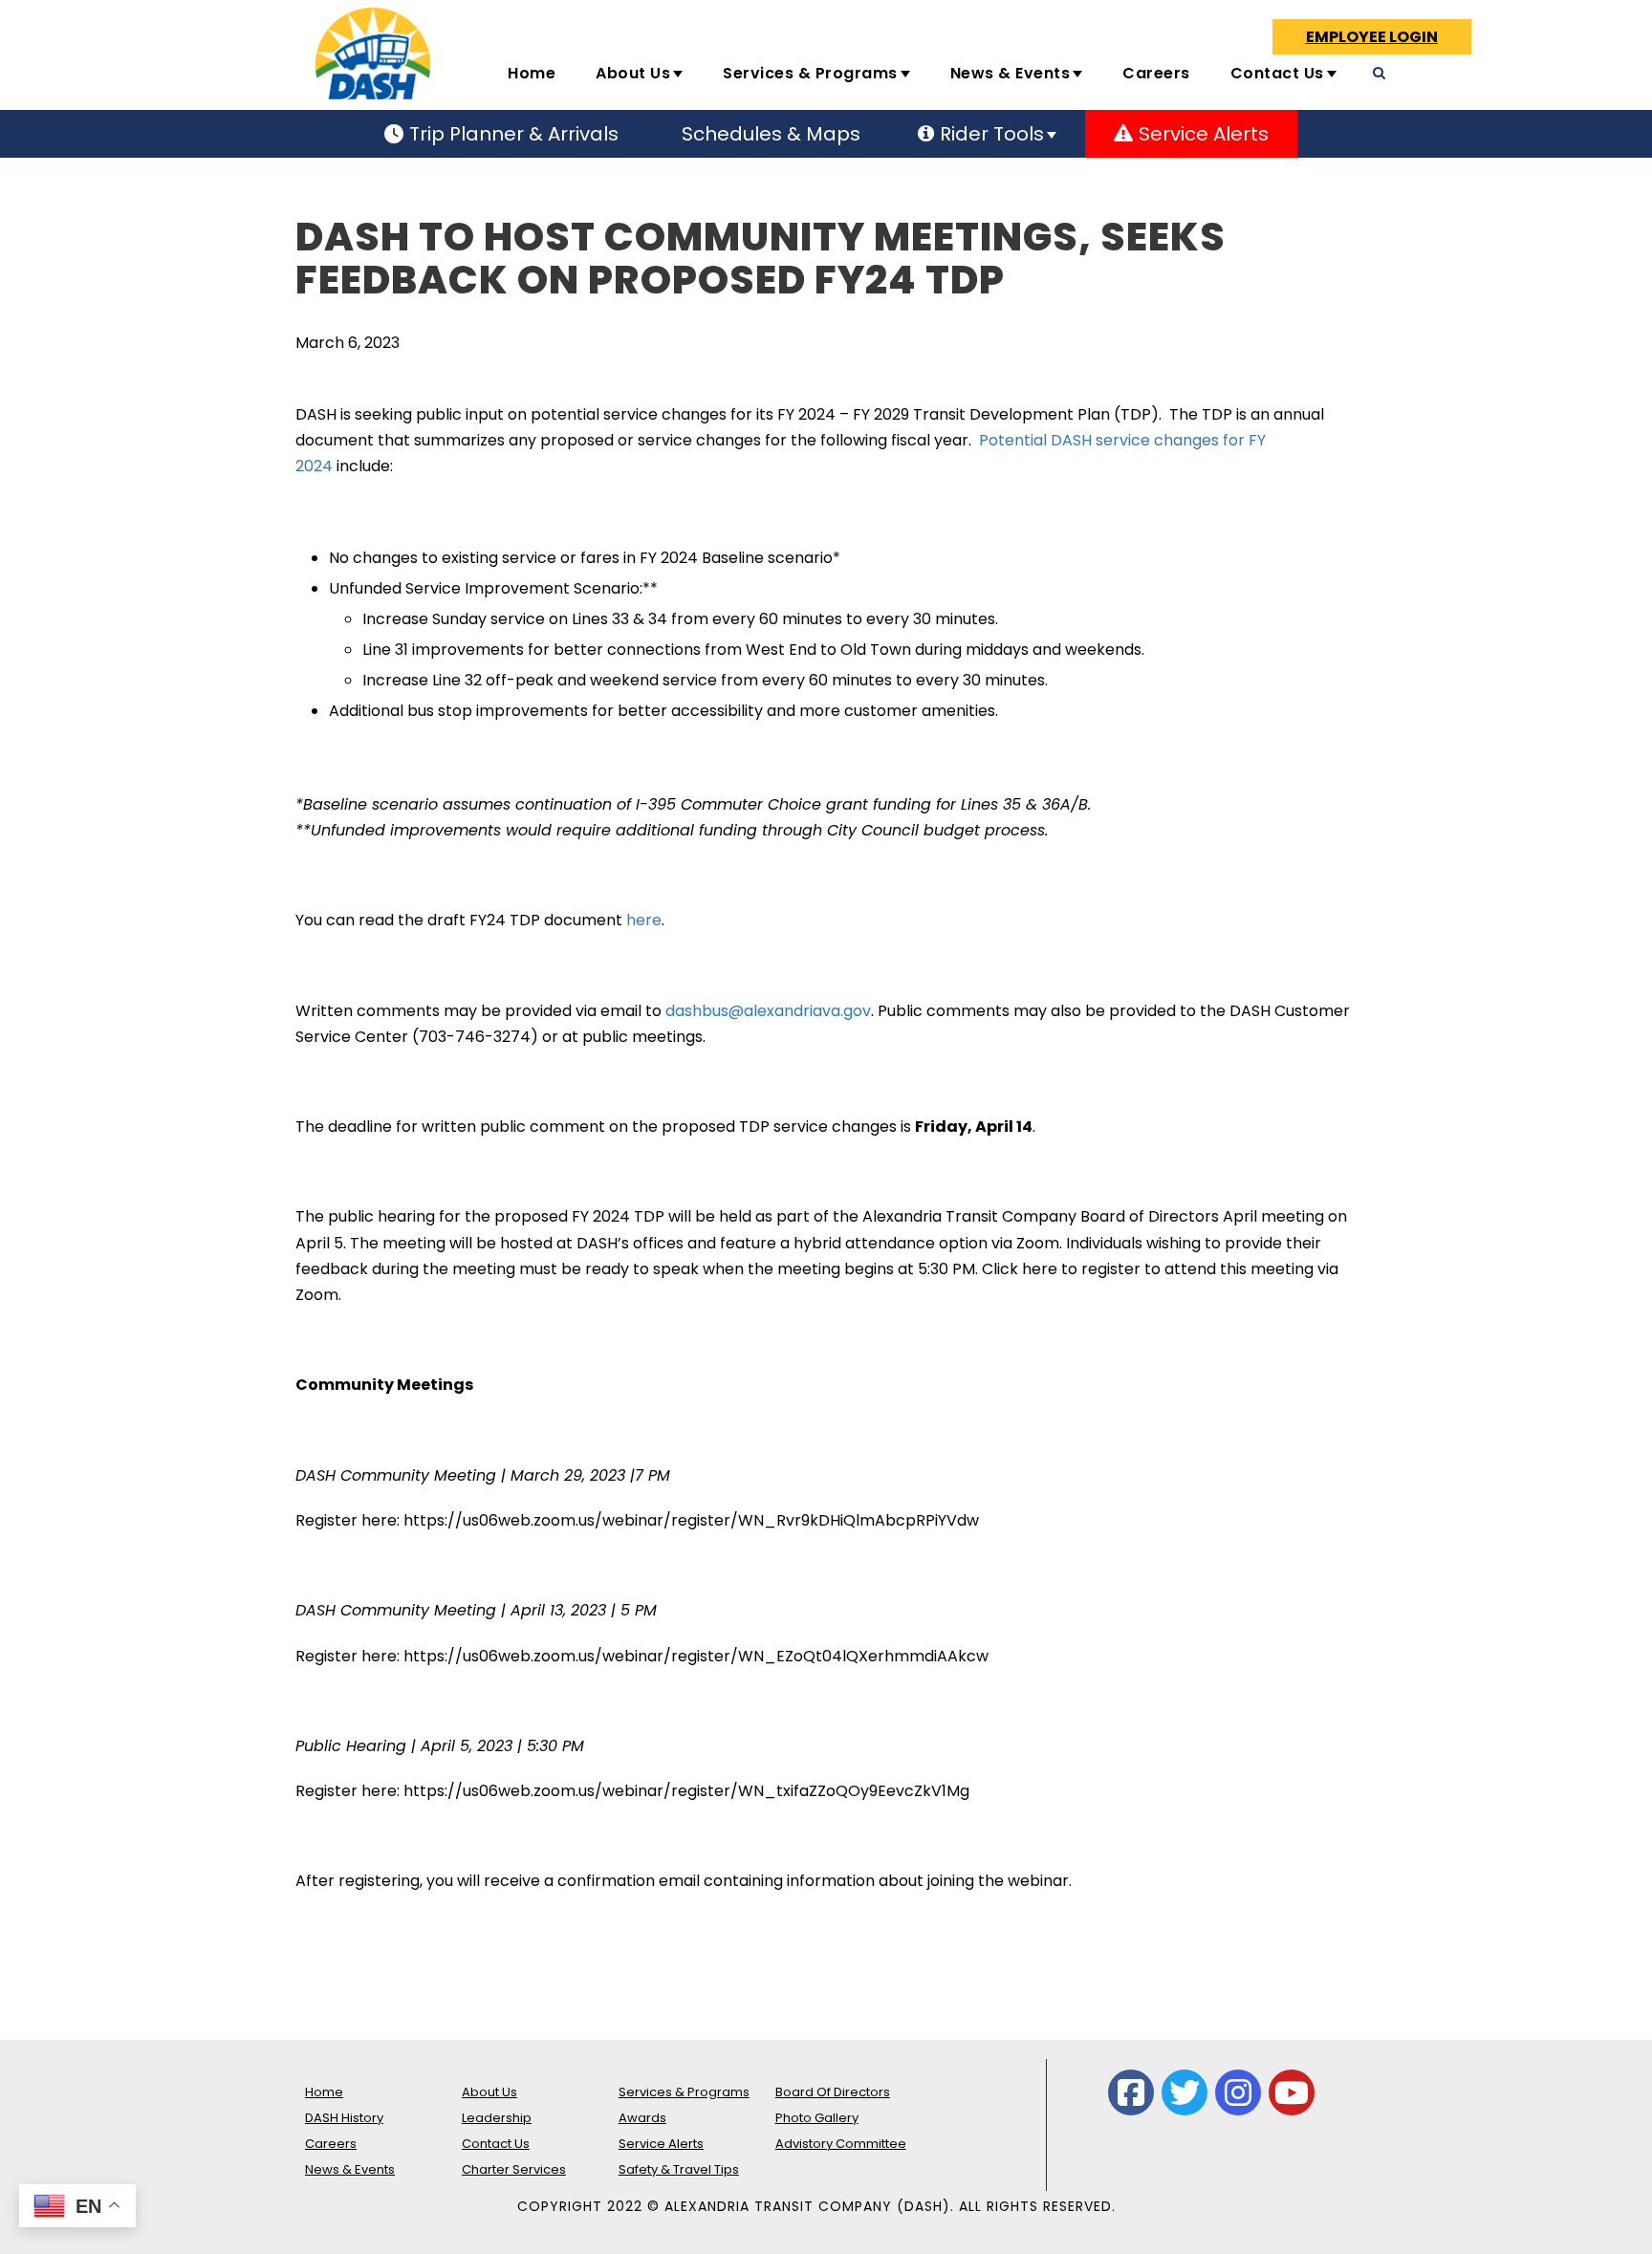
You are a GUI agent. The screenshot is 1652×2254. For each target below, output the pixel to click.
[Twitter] (1185, 2092)
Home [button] (532, 73)
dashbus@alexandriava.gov (768, 1011)
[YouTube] (1292, 2092)
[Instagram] (1238, 2092)
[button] (1489, 81)
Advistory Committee (841, 2144)
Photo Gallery (817, 2118)
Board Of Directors (833, 2092)
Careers (1156, 73)
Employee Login (1372, 37)
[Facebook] (1131, 2092)
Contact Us (1277, 73)
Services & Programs (810, 73)
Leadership (497, 2118)
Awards (642, 2118)
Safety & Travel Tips (679, 2169)
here (644, 920)
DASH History (344, 2118)
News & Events (1011, 73)
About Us (633, 73)
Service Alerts (661, 2144)
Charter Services (514, 2169)
